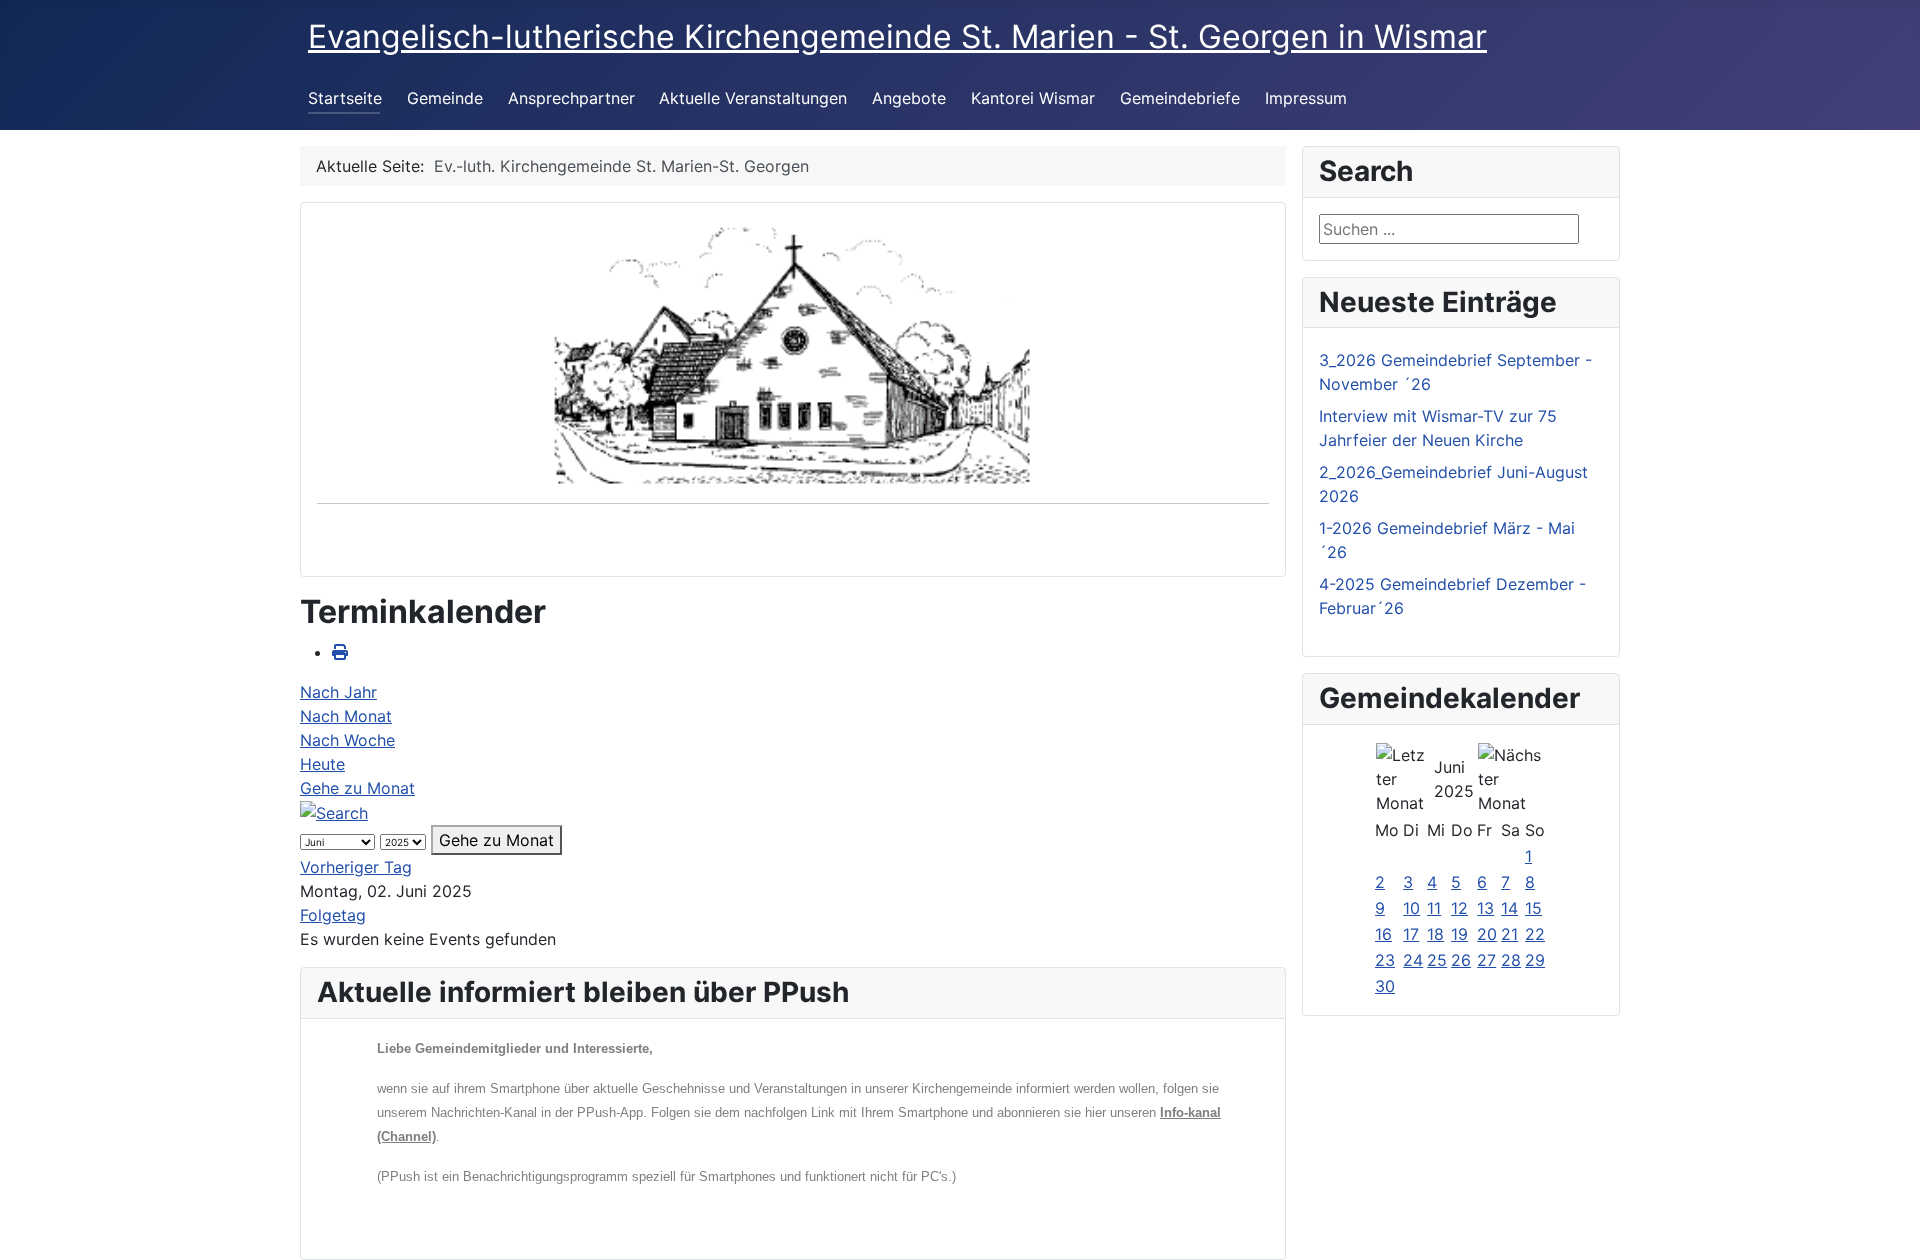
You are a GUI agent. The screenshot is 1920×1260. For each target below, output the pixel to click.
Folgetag (333, 915)
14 (1509, 908)
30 (1385, 986)
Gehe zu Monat (357, 788)
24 (1413, 960)
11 (1434, 908)
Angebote (909, 98)
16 (1383, 934)
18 (1435, 934)
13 (1485, 908)
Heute (322, 764)
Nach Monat (346, 716)
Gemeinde (445, 98)
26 (1461, 960)
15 (1533, 908)
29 (1535, 960)
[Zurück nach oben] (1885, 1223)
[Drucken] (340, 652)
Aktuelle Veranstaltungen (753, 98)
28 (1511, 960)
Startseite (345, 98)
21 (1509, 934)
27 (1486, 960)
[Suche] (334, 812)
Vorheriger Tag (356, 867)
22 (1535, 934)
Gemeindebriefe (1180, 98)
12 (1459, 908)
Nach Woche (347, 740)
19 (1459, 934)
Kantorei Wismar (1033, 98)
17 (1411, 934)
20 (1487, 934)
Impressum (1306, 98)
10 (1411, 908)
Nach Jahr (338, 692)
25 (1437, 960)
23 (1385, 960)
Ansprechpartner (571, 98)
